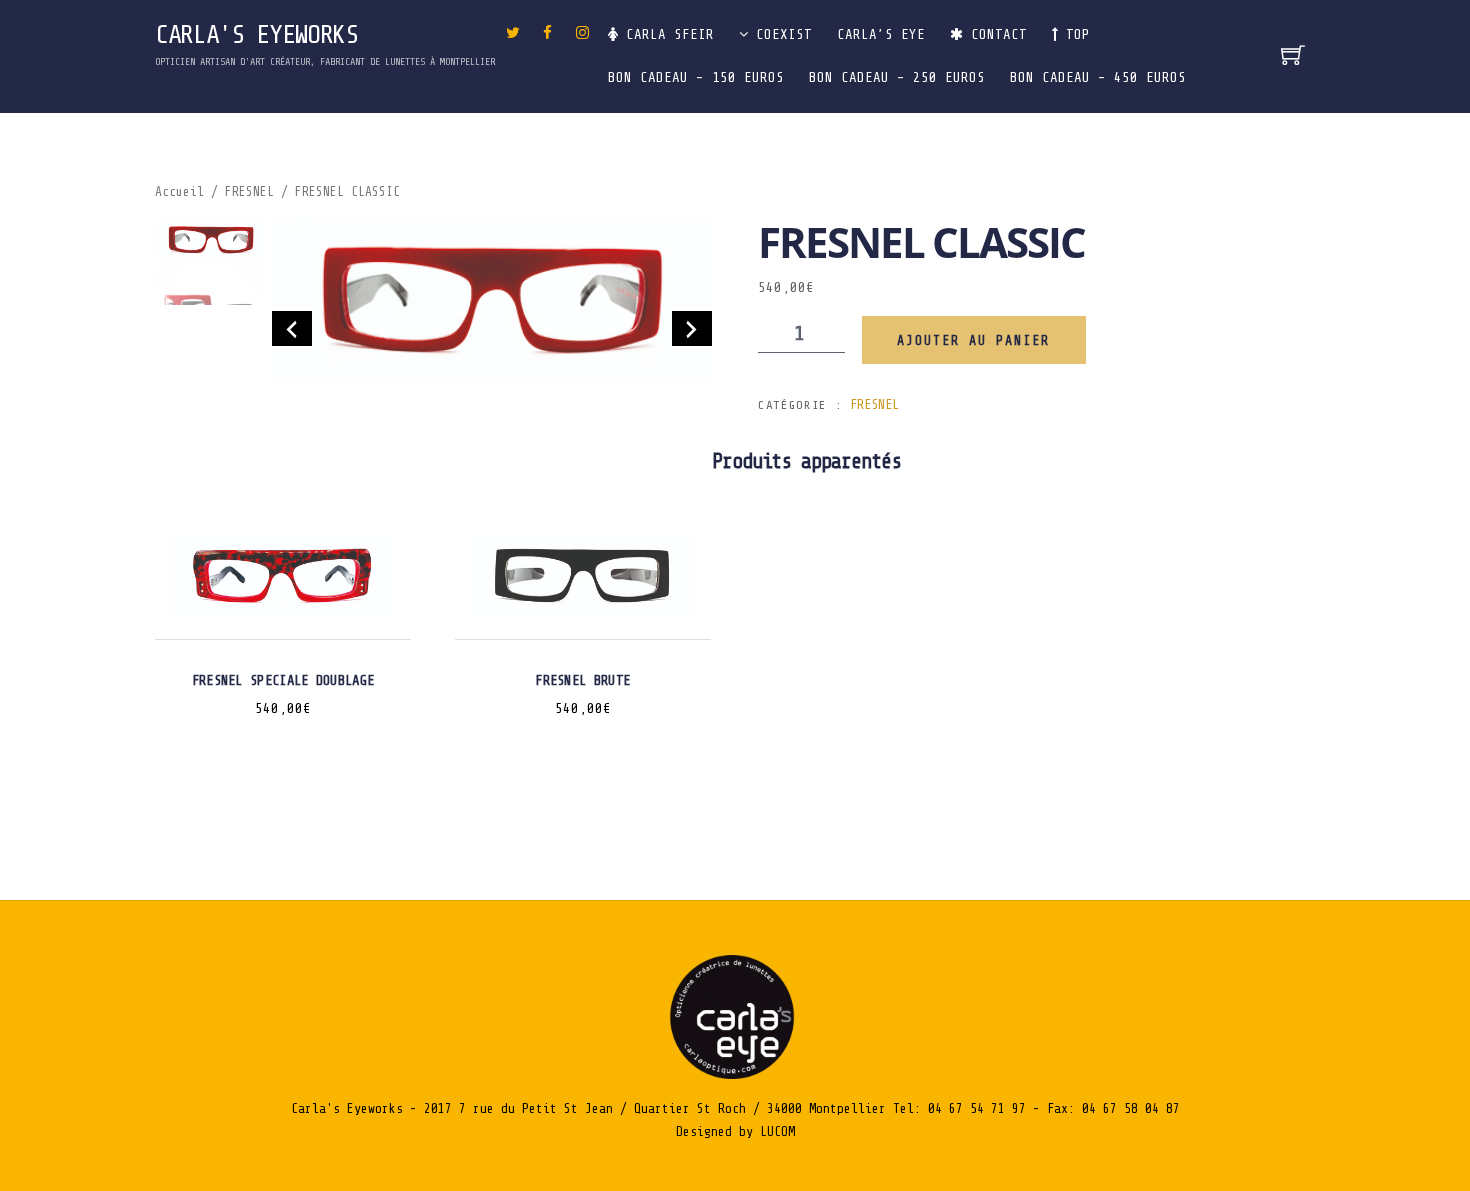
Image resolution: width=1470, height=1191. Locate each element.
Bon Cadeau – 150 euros (696, 77)
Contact (995, 34)
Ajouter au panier (973, 340)
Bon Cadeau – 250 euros (897, 77)
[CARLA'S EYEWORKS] (735, 1074)
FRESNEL (249, 192)
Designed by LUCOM (735, 1131)
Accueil (179, 192)
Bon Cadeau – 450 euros (1098, 77)
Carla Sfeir (666, 34)
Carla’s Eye (881, 34)
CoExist (780, 34)
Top (1074, 34)
